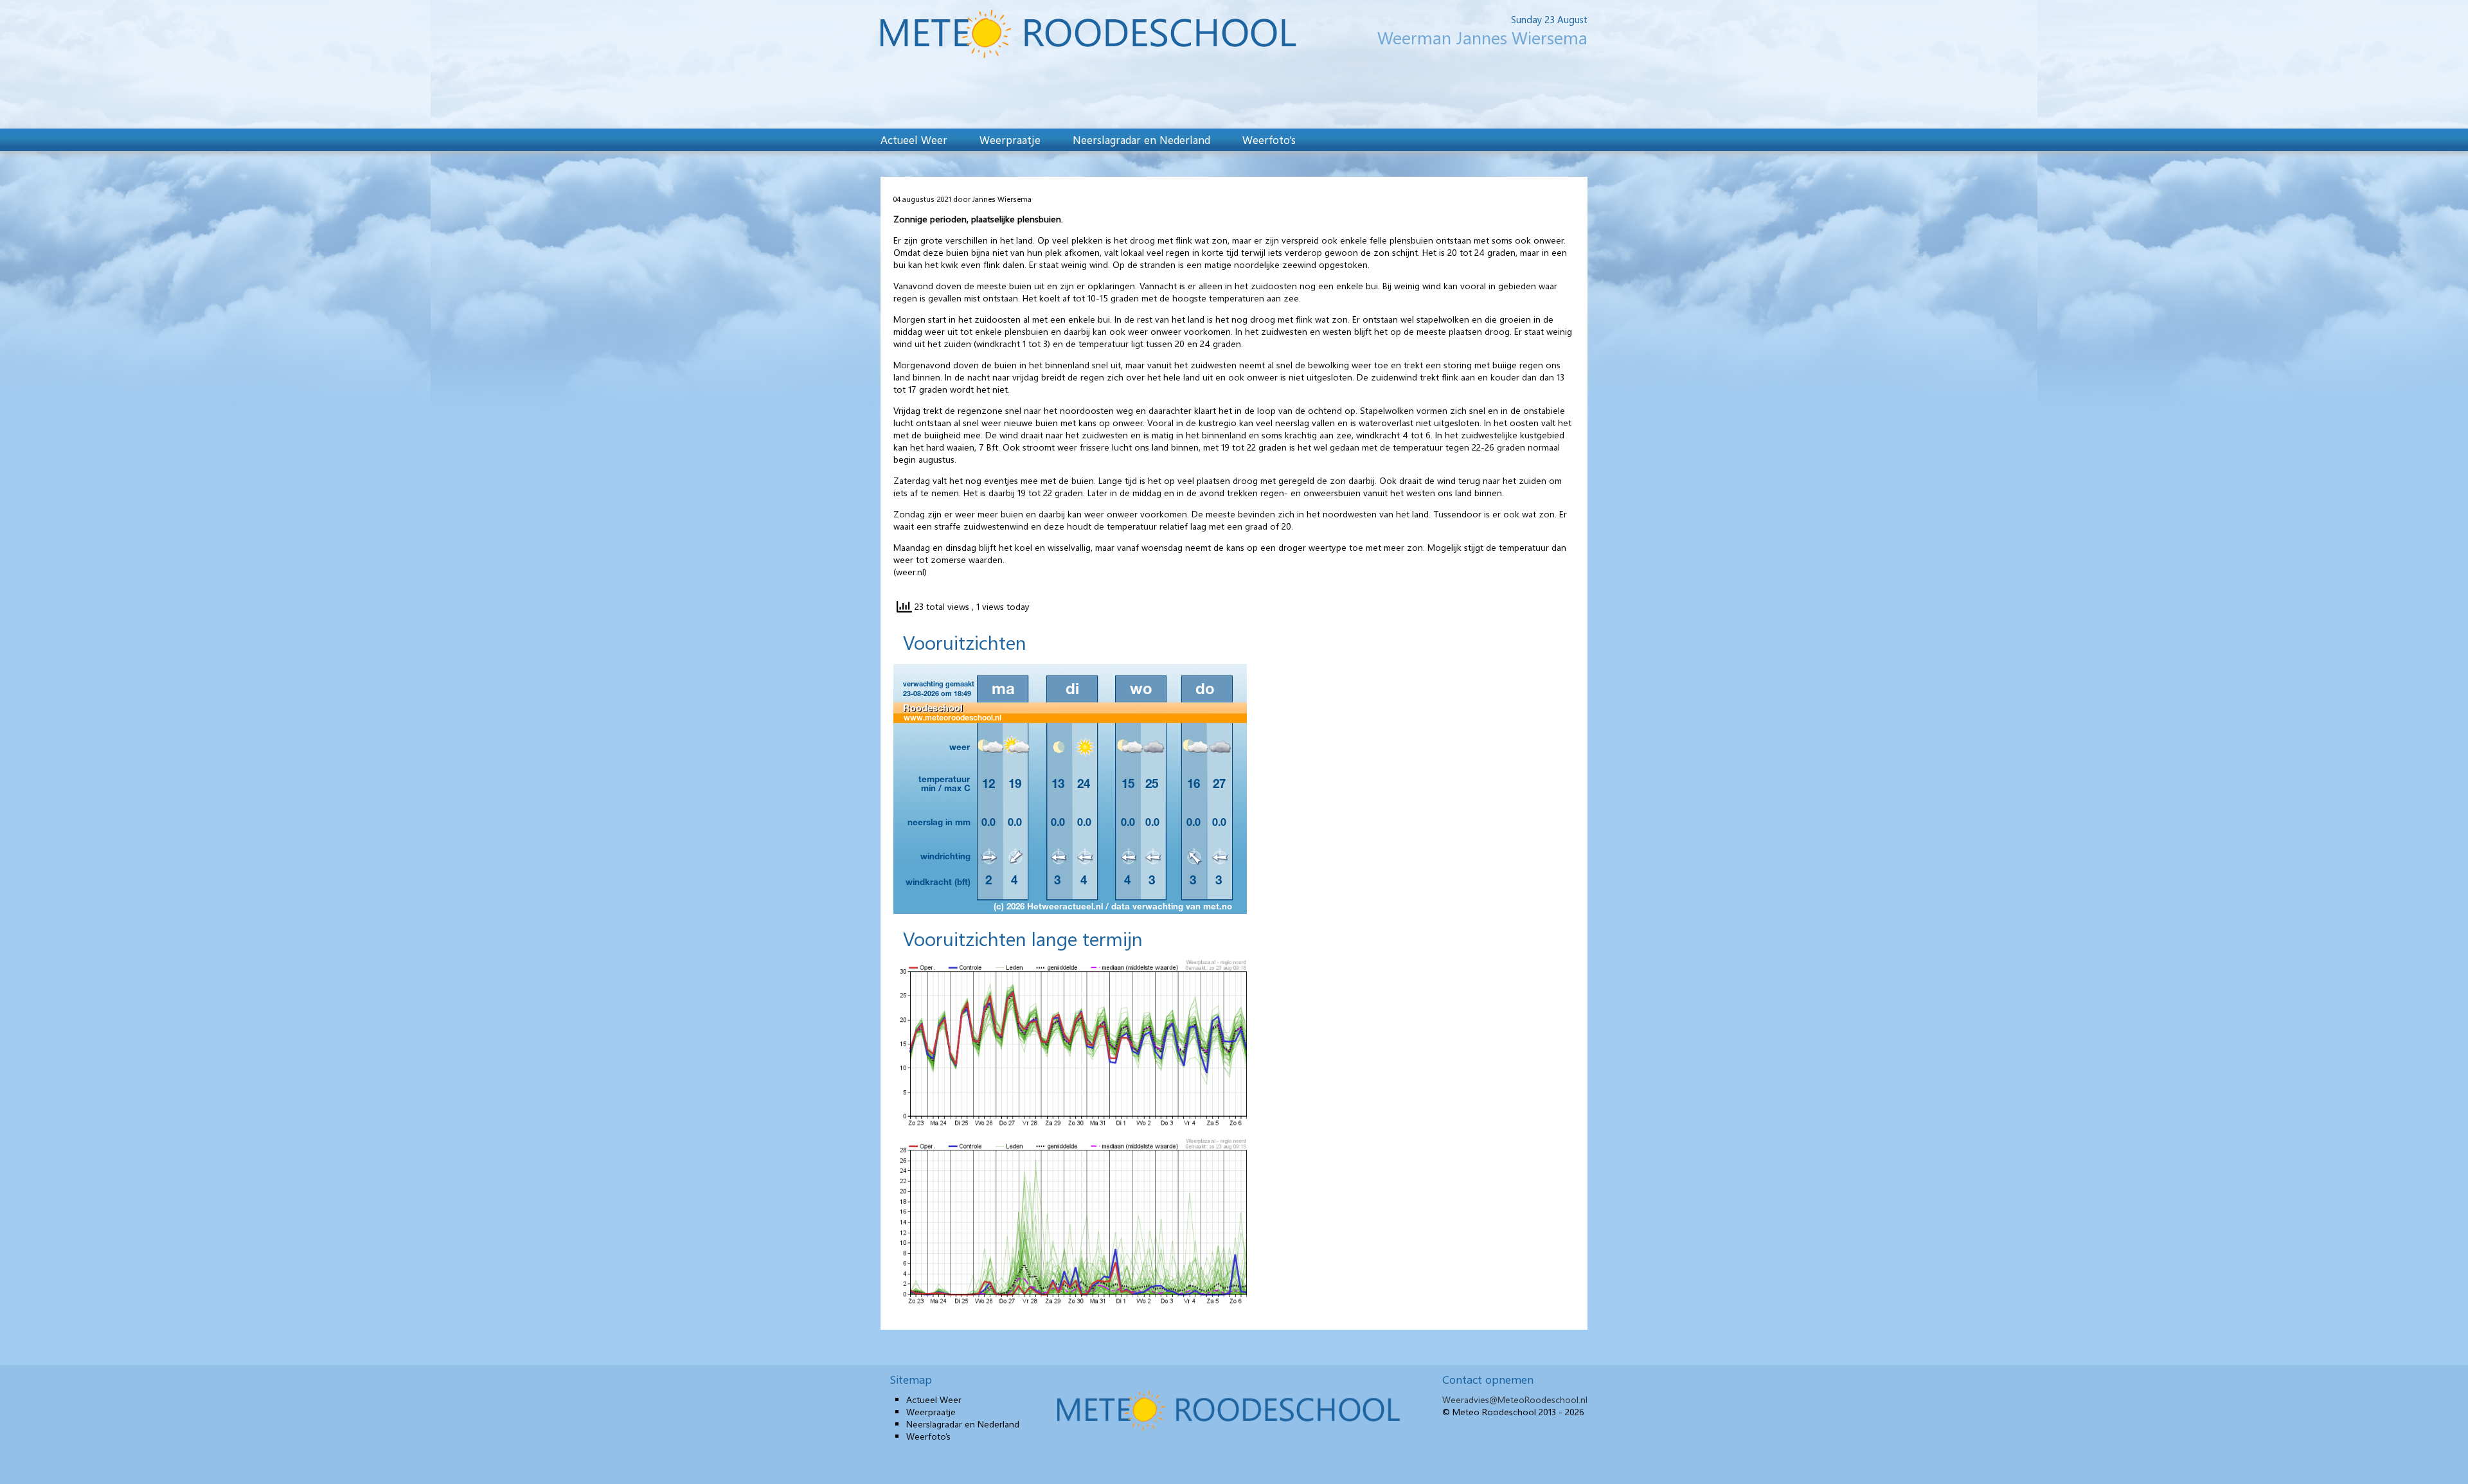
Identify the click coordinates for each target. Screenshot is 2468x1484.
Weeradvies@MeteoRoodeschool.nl (1515, 1399)
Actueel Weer (914, 139)
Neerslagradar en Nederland (1141, 139)
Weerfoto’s (1269, 139)
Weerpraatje (1010, 139)
